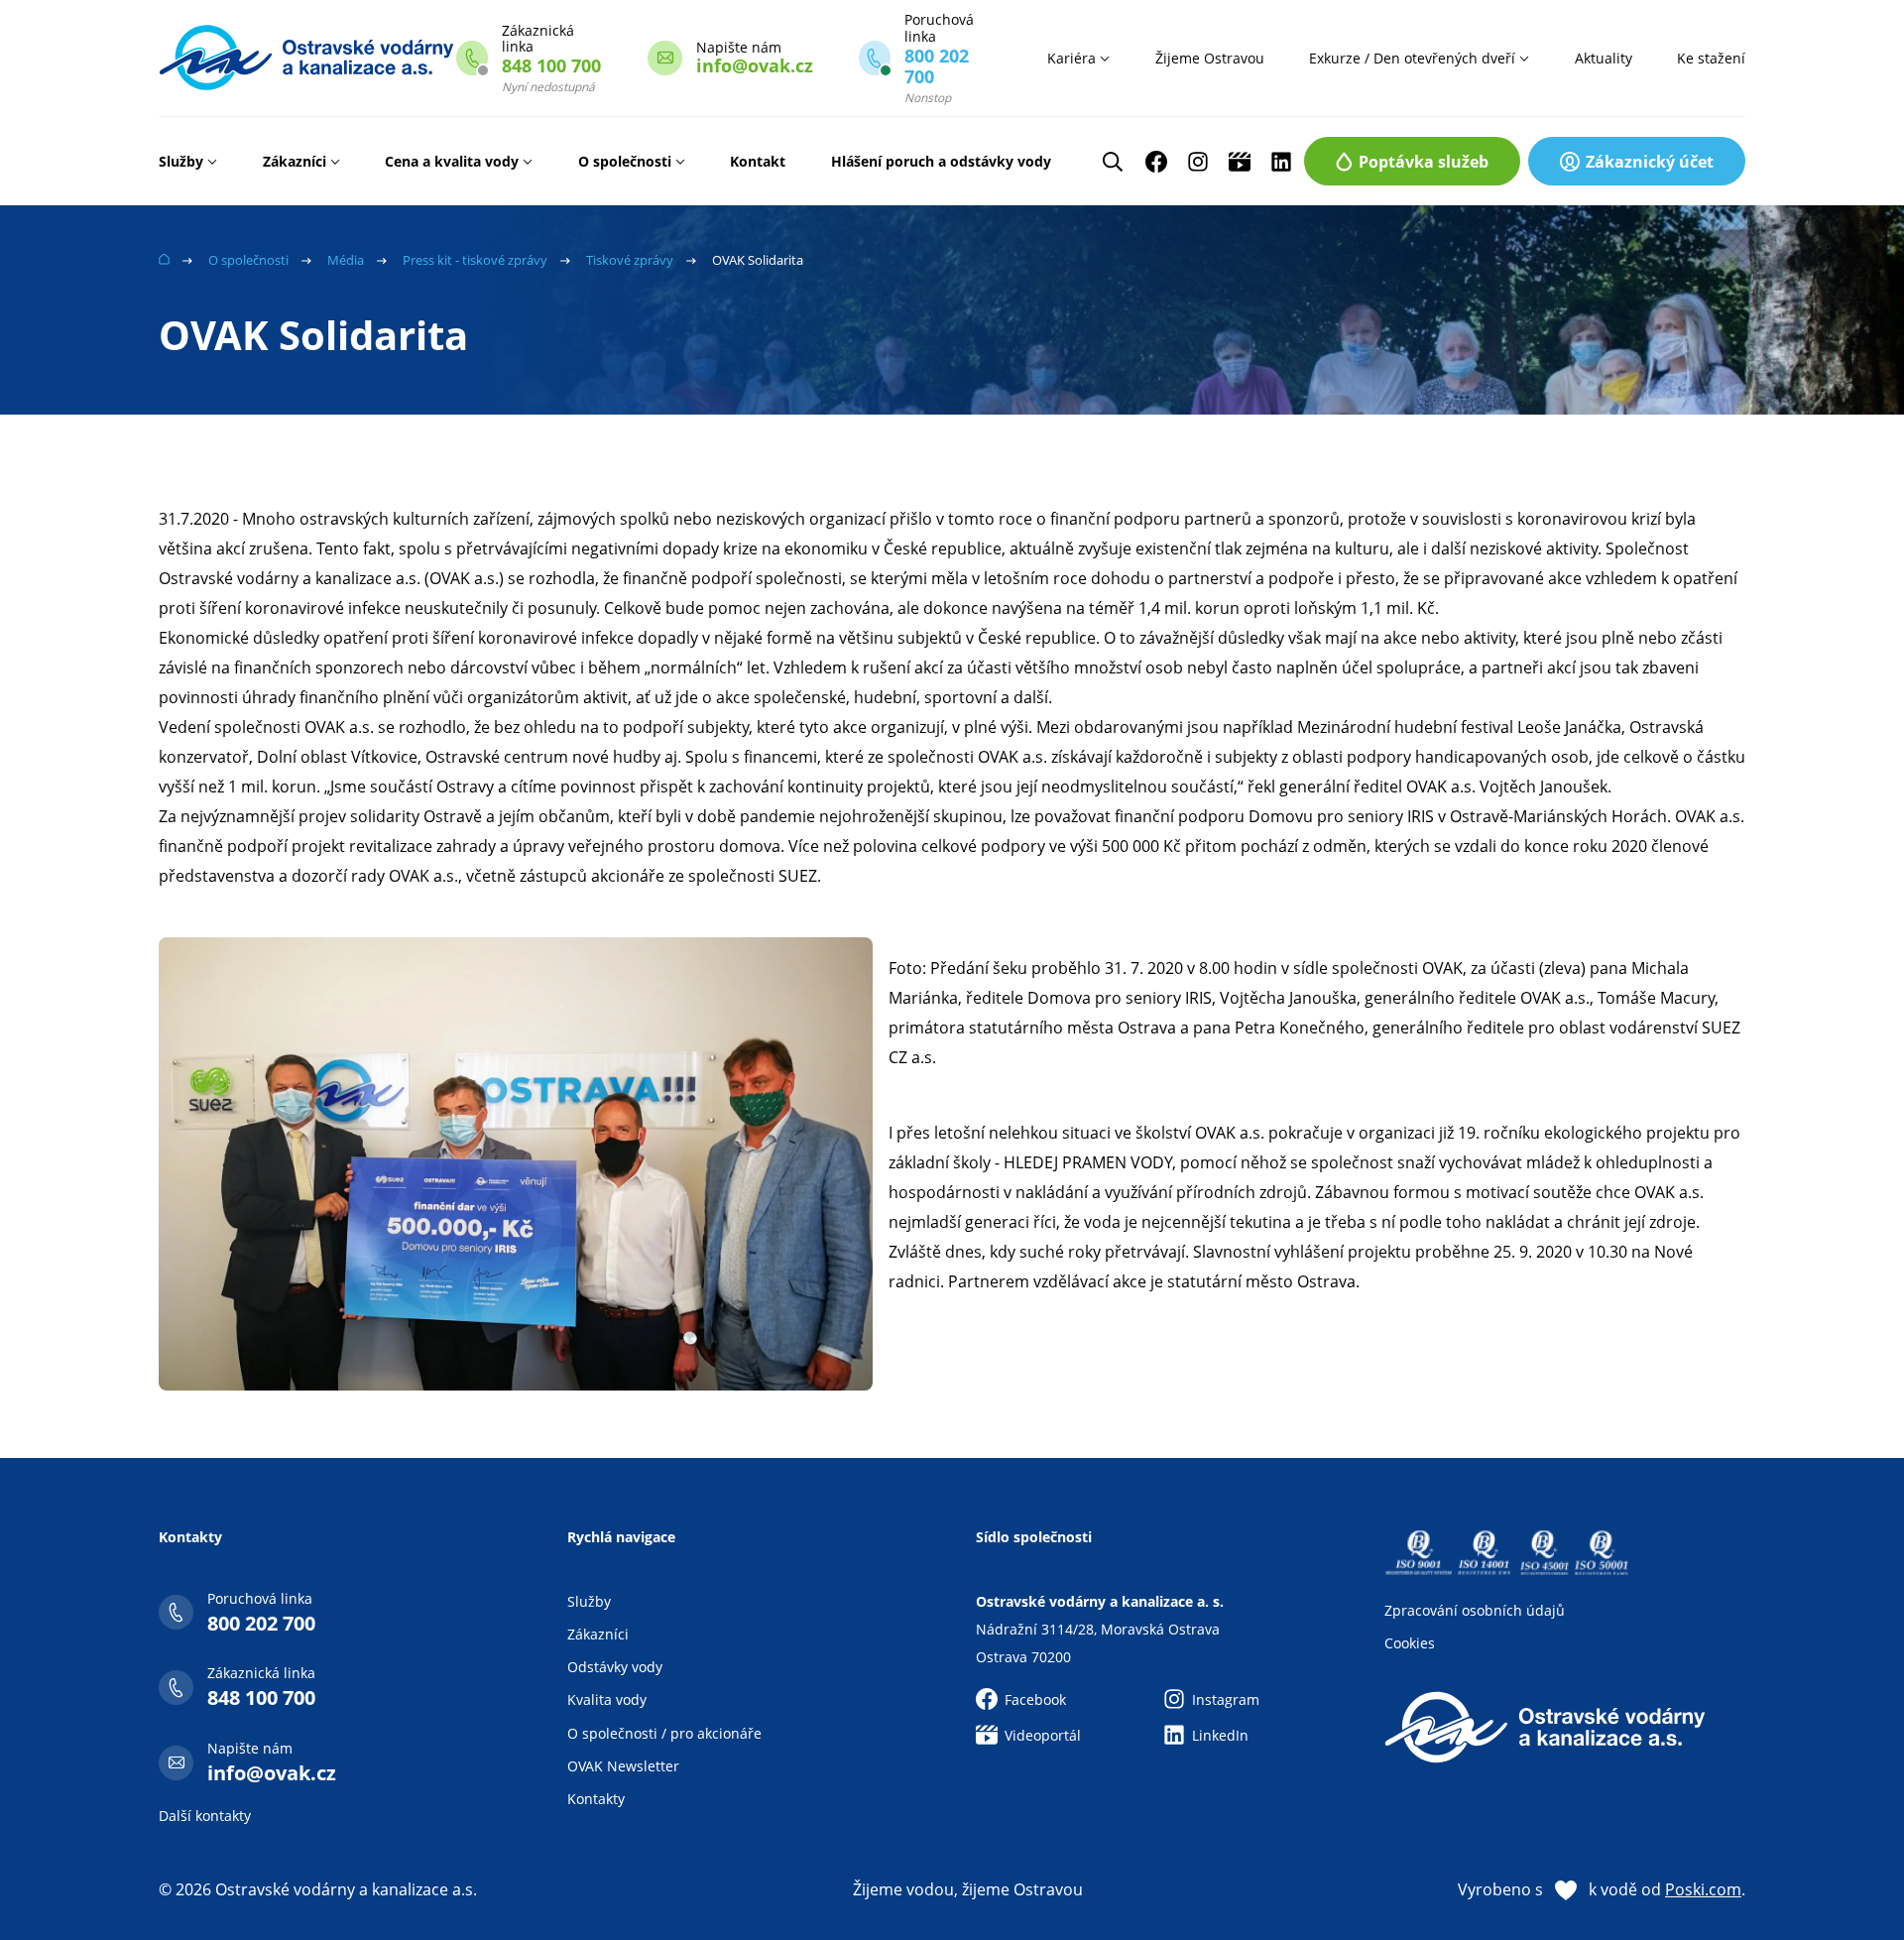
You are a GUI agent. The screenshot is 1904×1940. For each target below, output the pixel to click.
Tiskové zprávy (630, 260)
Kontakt (758, 161)
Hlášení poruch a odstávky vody (941, 161)
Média (346, 260)
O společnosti (625, 161)
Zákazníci (295, 161)
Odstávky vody (615, 1667)
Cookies (1410, 1643)
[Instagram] (1198, 162)
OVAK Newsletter (623, 1766)
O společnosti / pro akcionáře (664, 1733)
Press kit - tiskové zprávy (475, 260)
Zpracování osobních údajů (1475, 1610)
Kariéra (1071, 58)
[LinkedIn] (1281, 162)
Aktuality (1604, 58)
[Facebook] (1156, 162)
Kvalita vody (607, 1699)
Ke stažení (1711, 58)
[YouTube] (1240, 162)
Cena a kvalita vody (452, 161)
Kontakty (596, 1799)
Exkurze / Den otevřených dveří (1412, 58)
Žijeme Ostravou (1210, 58)
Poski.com (1703, 1889)
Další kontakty (205, 1816)
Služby (181, 161)
